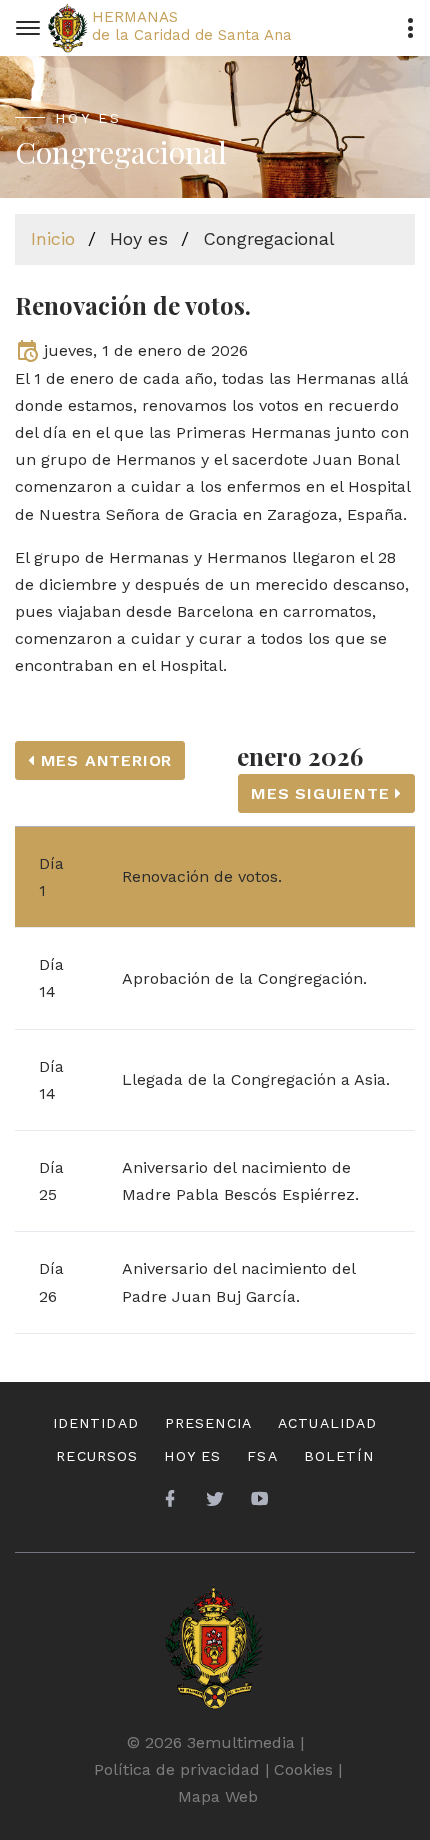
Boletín (339, 1456)
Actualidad (327, 1423)
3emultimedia (241, 1742)
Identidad (96, 1423)
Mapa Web (218, 1796)
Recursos (97, 1456)
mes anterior (103, 760)
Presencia (208, 1423)
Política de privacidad (177, 1769)
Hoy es (192, 1456)
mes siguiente (323, 793)
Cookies (303, 1769)
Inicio (53, 238)
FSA (262, 1456)
